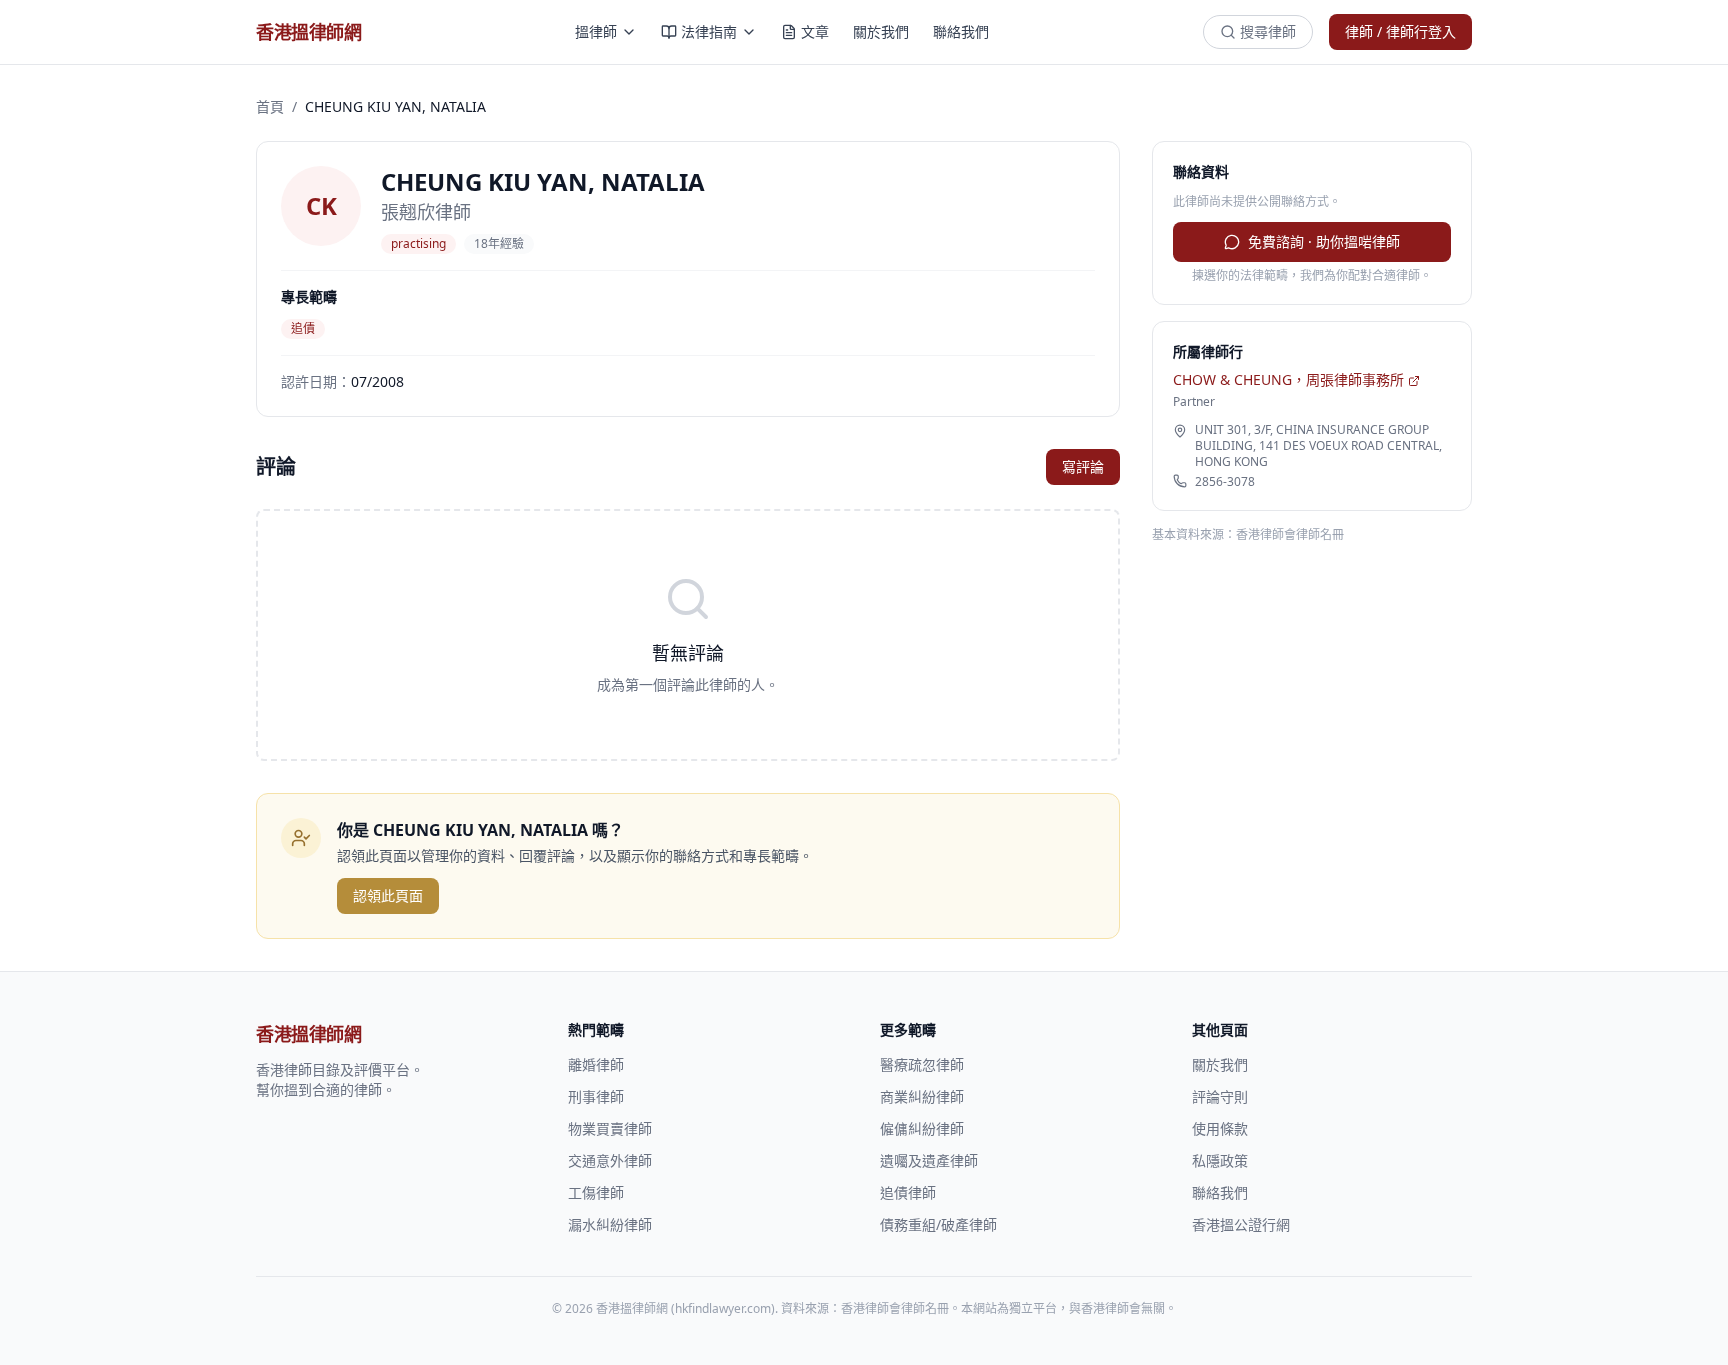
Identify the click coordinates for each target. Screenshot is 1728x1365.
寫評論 (1083, 466)
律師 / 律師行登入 (1400, 31)
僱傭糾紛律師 (922, 1128)
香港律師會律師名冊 (1290, 534)
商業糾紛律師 (922, 1096)
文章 (815, 31)
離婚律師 (596, 1064)
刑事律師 (596, 1096)
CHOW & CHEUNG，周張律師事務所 (1288, 379)
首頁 (270, 106)
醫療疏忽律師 (922, 1064)
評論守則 (1220, 1096)
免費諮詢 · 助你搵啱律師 (1324, 241)
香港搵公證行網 (1241, 1224)
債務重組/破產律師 (938, 1224)
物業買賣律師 (610, 1128)
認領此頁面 (388, 895)
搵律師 (596, 31)
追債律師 (908, 1192)
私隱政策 (1220, 1160)
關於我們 (881, 31)
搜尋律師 (1268, 31)
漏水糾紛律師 (610, 1224)
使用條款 (1220, 1128)
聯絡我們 (961, 31)
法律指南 (709, 31)
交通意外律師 (610, 1160)
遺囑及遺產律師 (929, 1160)
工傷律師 (596, 1192)
